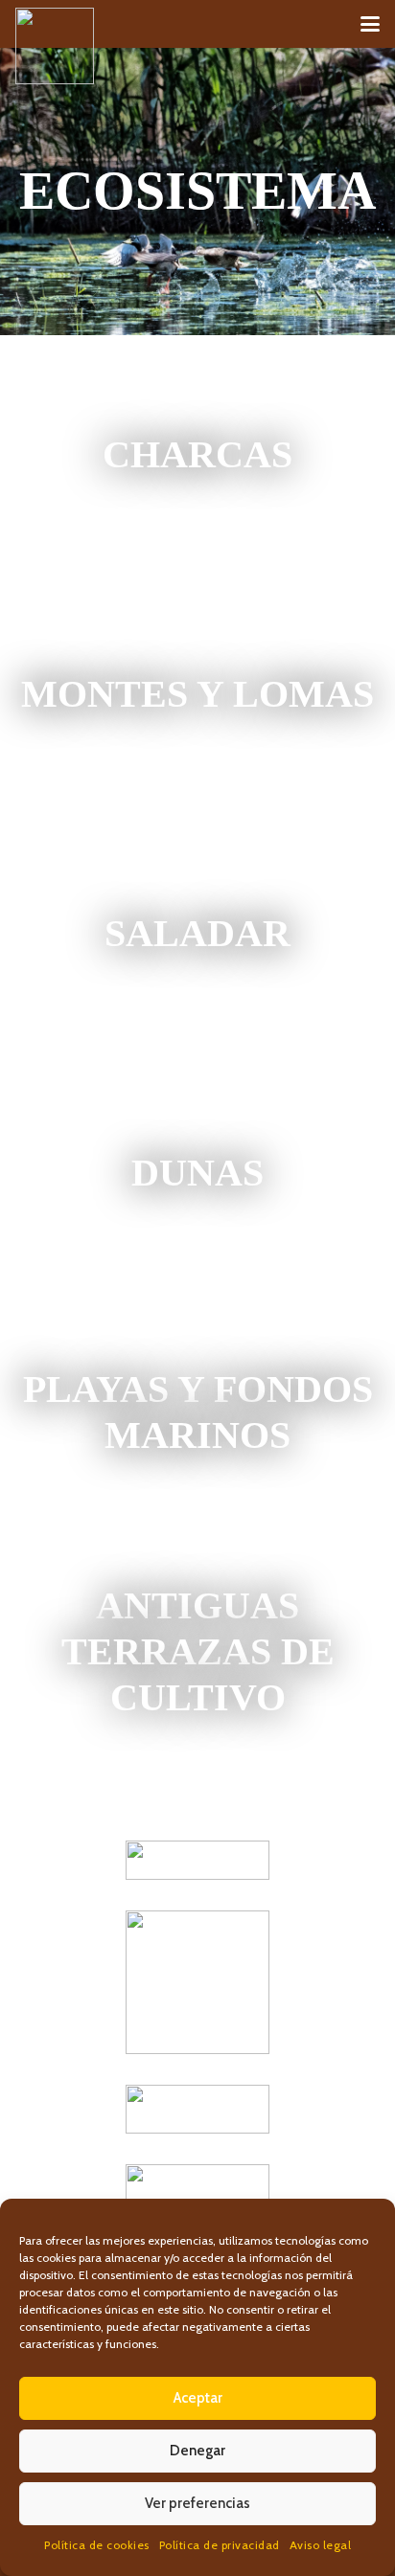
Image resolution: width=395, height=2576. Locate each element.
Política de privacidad (220, 2545)
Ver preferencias (197, 2503)
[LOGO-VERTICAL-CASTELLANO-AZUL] (197, 1982)
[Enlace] (197, 455)
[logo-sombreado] (55, 46)
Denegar (197, 2451)
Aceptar (198, 2398)
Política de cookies (97, 2545)
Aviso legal (321, 2545)
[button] (370, 24)
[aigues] (197, 2109)
